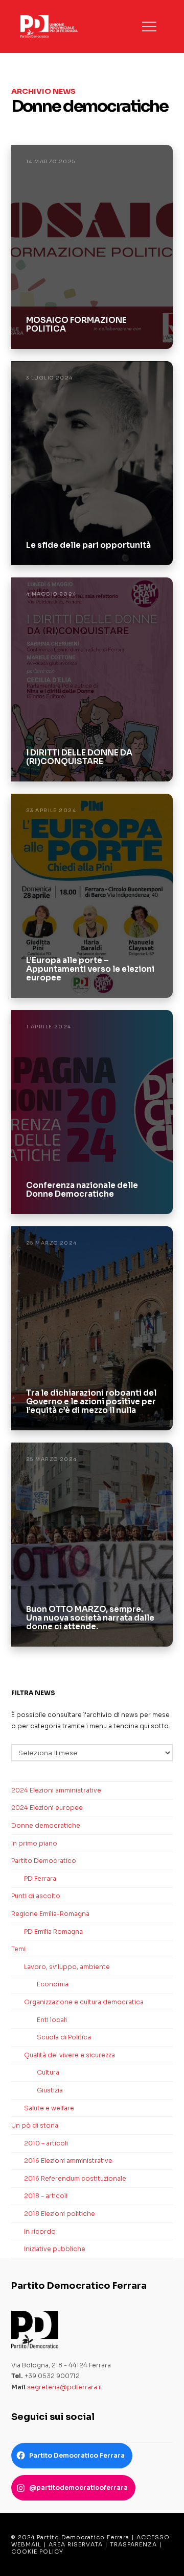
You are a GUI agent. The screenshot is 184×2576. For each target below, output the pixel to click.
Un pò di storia (35, 2125)
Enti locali (52, 2020)
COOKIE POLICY (37, 2552)
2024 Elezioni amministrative (56, 1790)
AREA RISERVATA (76, 2544)
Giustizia (50, 2090)
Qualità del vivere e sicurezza (70, 2055)
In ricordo (40, 2231)
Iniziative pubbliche (55, 2249)
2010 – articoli (46, 2143)
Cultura (48, 2072)
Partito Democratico (44, 1861)
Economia (53, 1984)
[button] (149, 27)
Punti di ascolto (36, 1896)
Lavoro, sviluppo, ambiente (67, 1967)
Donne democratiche (46, 1825)
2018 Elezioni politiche (60, 2214)
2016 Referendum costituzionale (75, 2178)
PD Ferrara (40, 1878)
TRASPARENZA (133, 2544)
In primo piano (34, 1843)
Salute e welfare (49, 2108)
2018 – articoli (46, 2196)
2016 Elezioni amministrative (68, 2161)
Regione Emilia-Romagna (50, 1914)
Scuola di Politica (64, 2037)
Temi (18, 1949)
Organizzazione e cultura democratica (84, 2002)
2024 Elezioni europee (47, 1808)
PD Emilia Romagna (53, 1931)
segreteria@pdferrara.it (65, 2387)
